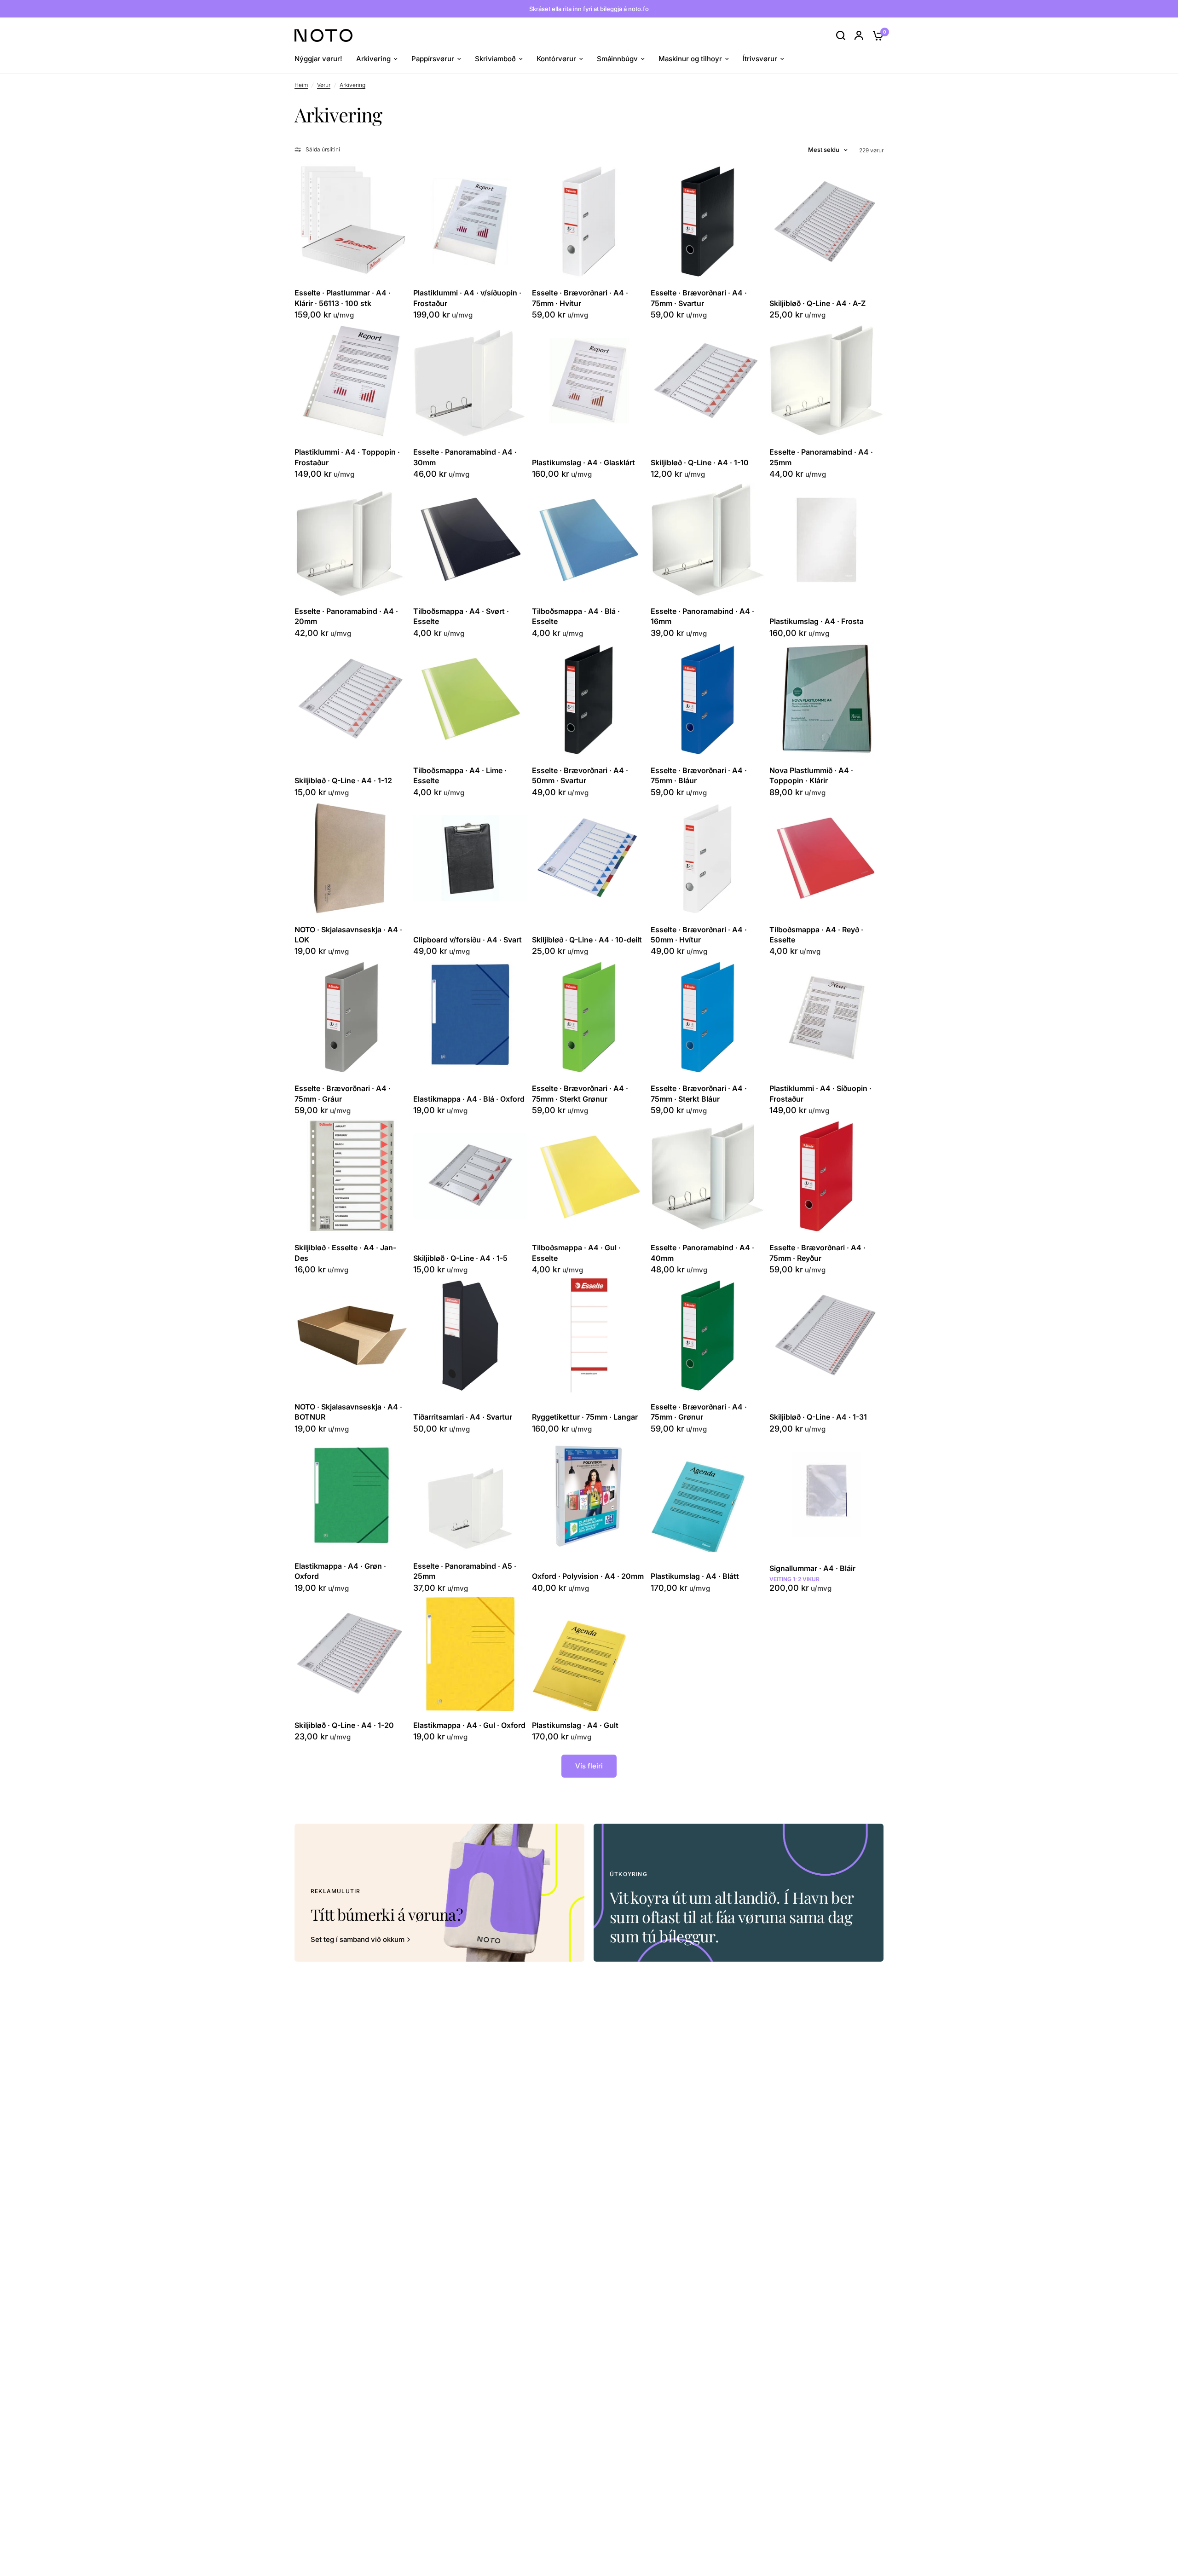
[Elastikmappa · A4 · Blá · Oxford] (470, 1017)
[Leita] (841, 35)
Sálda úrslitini (323, 149)
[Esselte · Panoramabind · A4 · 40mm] (708, 1176)
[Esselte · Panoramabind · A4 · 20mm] (352, 540)
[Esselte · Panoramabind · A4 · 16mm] (708, 540)
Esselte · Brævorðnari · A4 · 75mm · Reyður (817, 1253)
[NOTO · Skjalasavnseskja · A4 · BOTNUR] (352, 1335)
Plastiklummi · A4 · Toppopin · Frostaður (347, 457)
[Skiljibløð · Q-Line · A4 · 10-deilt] (589, 858)
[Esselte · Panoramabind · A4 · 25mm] (826, 381)
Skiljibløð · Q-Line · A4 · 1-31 (818, 1417)
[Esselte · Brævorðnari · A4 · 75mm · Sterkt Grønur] (589, 1017)
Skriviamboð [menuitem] (495, 59)
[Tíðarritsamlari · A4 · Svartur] (470, 1335)
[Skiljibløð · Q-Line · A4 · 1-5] (470, 1176)
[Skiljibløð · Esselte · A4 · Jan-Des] (352, 1176)
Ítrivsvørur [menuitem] (760, 59)
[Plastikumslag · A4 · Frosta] (826, 540)
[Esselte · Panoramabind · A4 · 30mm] (470, 381)
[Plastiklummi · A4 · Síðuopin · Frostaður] (826, 1017)
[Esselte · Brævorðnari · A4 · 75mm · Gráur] (352, 1017)
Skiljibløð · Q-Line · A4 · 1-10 (700, 462)
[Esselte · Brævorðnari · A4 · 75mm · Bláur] (708, 699)
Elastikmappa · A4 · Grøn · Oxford (340, 1571)
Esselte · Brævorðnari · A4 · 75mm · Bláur (699, 775)
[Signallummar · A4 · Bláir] (826, 1495)
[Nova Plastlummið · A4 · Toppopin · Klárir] (826, 699)
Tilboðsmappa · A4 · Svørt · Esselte (461, 616)
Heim (301, 85)
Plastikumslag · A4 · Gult (575, 1725)
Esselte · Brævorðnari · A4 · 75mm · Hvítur (580, 298)
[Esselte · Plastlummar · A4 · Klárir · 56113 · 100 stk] (352, 221)
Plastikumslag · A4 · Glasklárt (583, 462)
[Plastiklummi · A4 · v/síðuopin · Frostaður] (470, 221)
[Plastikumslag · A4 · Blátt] (708, 1495)
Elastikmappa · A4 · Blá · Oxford (469, 1099)
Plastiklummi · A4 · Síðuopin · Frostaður (820, 1093)
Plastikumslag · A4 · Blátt (695, 1576)
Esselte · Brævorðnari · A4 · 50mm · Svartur (580, 775)
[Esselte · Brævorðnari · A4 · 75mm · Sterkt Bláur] (708, 1017)
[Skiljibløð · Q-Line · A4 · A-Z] (826, 221)
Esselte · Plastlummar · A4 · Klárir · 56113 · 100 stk (343, 298)
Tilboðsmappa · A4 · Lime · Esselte (460, 775)
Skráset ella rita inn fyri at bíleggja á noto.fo (589, 9)
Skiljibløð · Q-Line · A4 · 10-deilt (587, 940)
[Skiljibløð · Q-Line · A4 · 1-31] (826, 1335)
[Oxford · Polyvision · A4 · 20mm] (589, 1495)
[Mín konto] (859, 35)
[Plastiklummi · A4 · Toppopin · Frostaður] (352, 381)
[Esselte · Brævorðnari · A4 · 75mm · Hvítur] (589, 221)
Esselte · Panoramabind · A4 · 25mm (821, 457)
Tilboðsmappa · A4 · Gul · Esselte (576, 1253)
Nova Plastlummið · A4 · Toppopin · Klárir (811, 775)
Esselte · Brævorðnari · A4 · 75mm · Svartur (699, 298)
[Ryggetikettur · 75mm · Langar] (589, 1335)
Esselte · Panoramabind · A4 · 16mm (702, 616)
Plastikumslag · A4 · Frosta (817, 621)
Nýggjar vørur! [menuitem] (318, 59)
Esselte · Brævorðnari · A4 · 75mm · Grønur (699, 1412)
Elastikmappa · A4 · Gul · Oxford (469, 1725)
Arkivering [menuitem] (373, 59)
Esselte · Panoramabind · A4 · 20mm (346, 616)
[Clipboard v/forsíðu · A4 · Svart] (470, 858)
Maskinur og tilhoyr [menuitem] (690, 59)
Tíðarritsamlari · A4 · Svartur (463, 1417)
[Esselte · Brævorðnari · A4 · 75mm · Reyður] (826, 1176)
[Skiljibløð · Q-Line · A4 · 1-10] (708, 381)
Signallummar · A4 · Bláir (812, 1568)
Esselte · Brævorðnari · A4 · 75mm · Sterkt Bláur (699, 1093)
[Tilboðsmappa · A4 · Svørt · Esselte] (470, 540)
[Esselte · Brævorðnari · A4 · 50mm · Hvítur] (708, 858)
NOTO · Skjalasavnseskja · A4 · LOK (348, 935)
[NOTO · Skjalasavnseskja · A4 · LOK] (352, 858)
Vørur (324, 85)
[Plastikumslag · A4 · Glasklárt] (589, 381)
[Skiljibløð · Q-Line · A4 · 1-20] (352, 1654)
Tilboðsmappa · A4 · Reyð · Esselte (816, 935)
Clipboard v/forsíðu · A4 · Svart (468, 940)
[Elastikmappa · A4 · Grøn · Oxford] (352, 1495)
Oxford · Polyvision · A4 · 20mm (588, 1576)
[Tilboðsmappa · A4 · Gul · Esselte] (589, 1176)
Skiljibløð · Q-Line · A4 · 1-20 (344, 1725)
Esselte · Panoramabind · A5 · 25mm (465, 1571)
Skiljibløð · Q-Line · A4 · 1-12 (343, 780)
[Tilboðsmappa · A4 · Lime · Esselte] (470, 699)
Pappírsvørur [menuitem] (433, 59)
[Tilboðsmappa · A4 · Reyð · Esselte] (826, 858)
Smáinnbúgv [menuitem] (617, 59)
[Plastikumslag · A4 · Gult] (589, 1654)
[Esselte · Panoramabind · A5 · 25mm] (470, 1495)
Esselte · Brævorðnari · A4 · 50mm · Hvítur (699, 935)
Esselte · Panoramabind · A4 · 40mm (702, 1253)
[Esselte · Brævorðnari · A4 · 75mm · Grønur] (708, 1335)
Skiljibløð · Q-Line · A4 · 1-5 (460, 1258)
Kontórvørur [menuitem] (556, 59)
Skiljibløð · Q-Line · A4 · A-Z (817, 303)
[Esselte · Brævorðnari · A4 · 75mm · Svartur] (708, 221)
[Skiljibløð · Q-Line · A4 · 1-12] (352, 699)
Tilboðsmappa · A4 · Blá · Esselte (576, 616)
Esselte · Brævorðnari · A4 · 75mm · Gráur (343, 1093)
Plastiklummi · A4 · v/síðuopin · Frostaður (467, 298)
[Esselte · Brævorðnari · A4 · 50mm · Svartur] (589, 699)
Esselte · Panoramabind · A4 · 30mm (465, 457)
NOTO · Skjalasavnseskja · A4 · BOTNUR (348, 1412)
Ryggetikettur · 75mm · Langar (585, 1417)
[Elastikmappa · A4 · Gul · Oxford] (470, 1654)
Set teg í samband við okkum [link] (358, 1939)
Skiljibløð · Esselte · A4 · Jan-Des (345, 1253)
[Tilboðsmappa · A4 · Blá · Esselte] (589, 540)
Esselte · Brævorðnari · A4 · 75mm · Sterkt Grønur (580, 1093)
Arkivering (352, 85)
